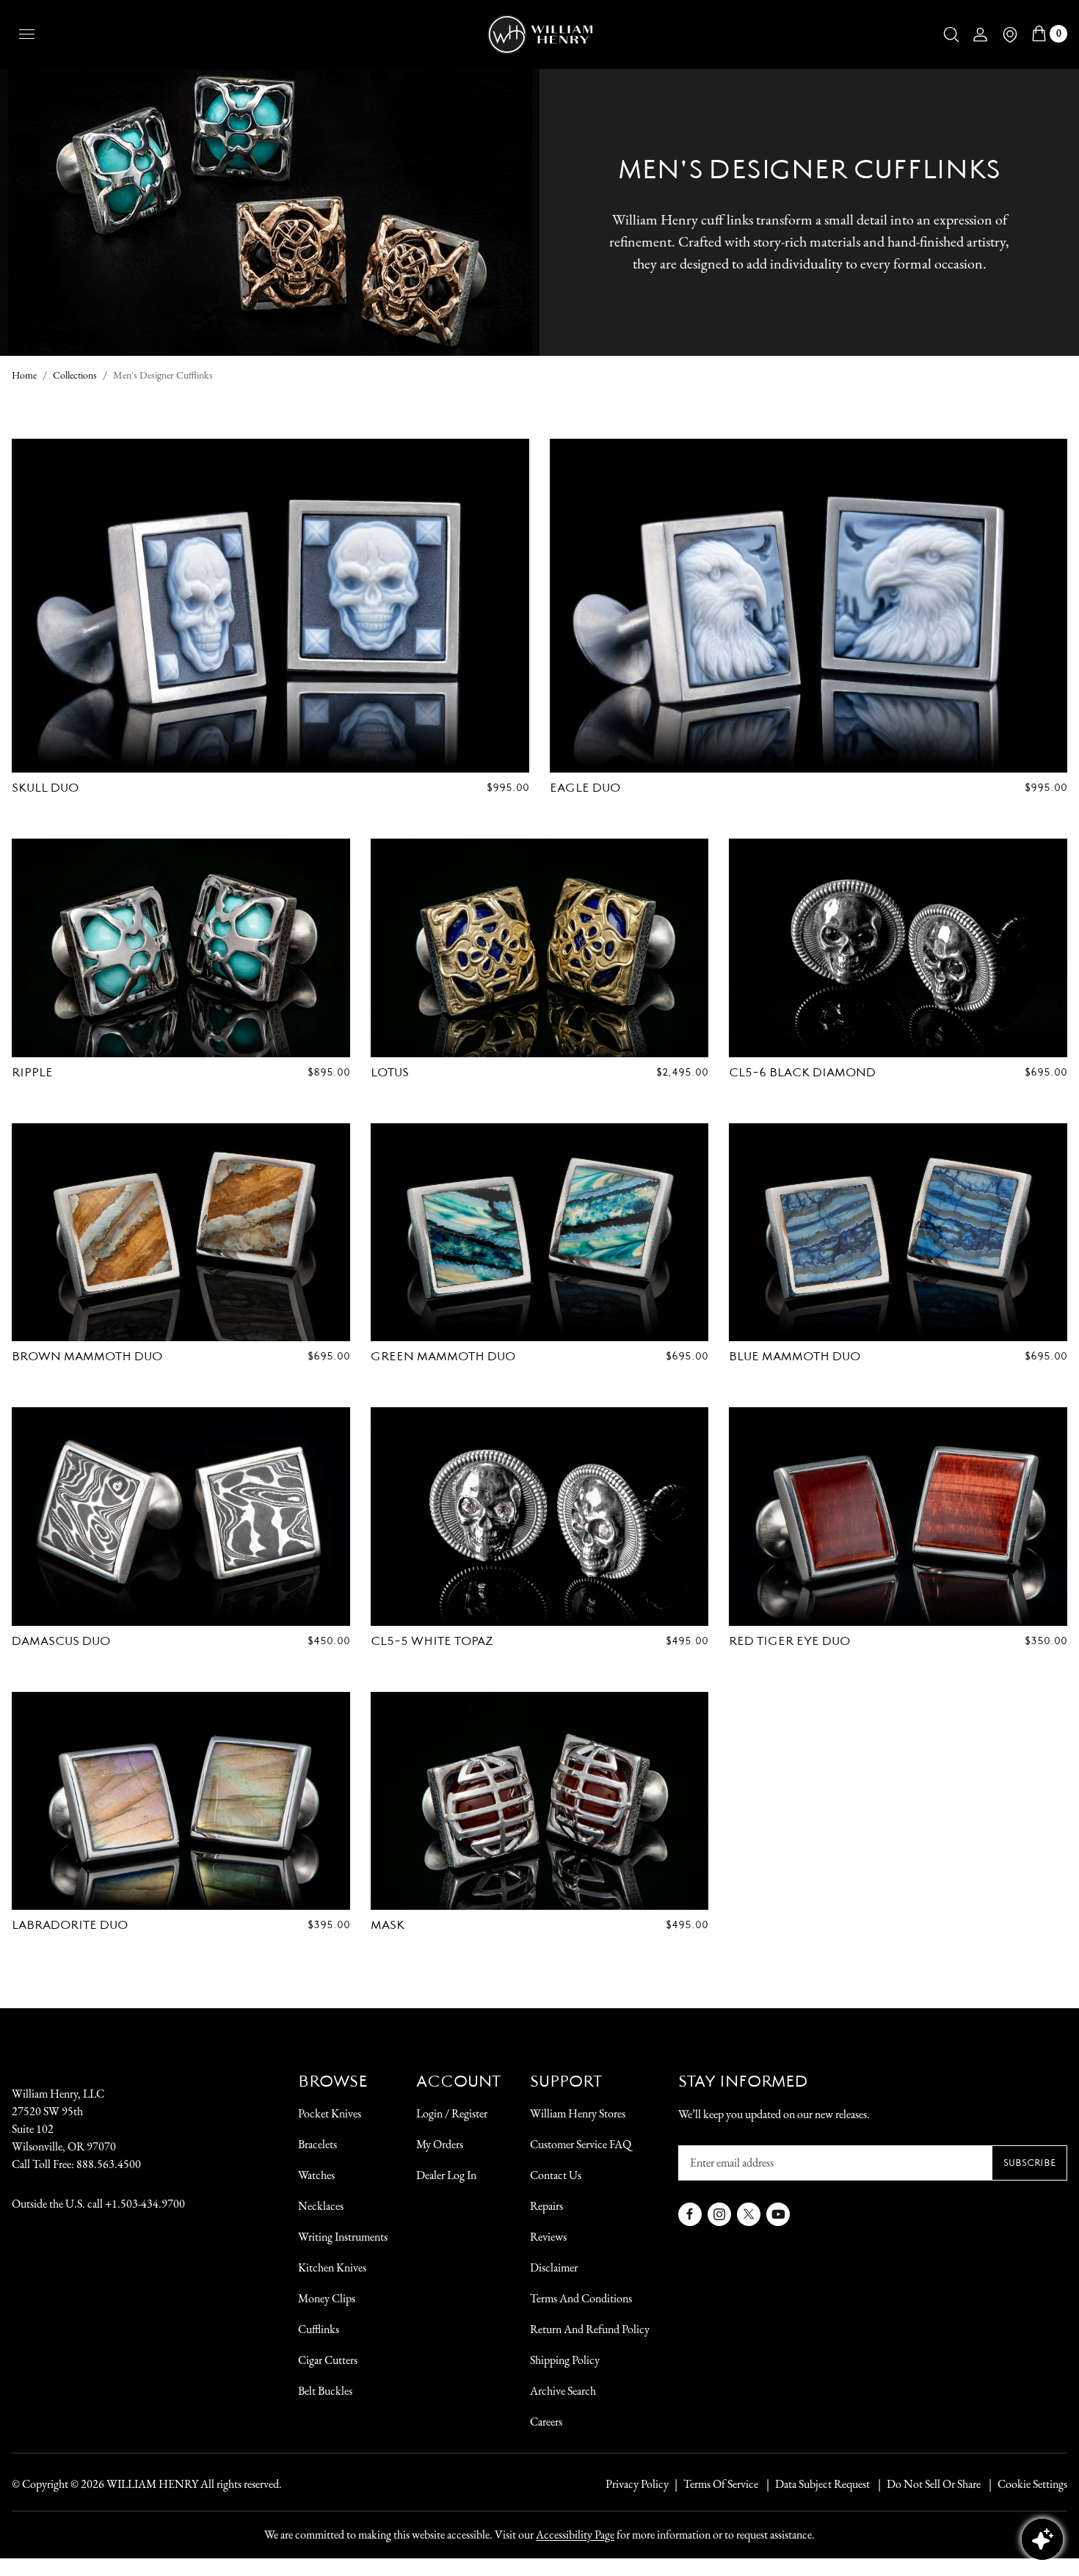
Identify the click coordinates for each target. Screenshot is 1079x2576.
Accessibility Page (575, 2535)
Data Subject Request (822, 2484)
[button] (951, 34)
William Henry (152, 2484)
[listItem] (926, 2484)
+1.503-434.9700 (145, 2204)
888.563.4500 (109, 2164)
